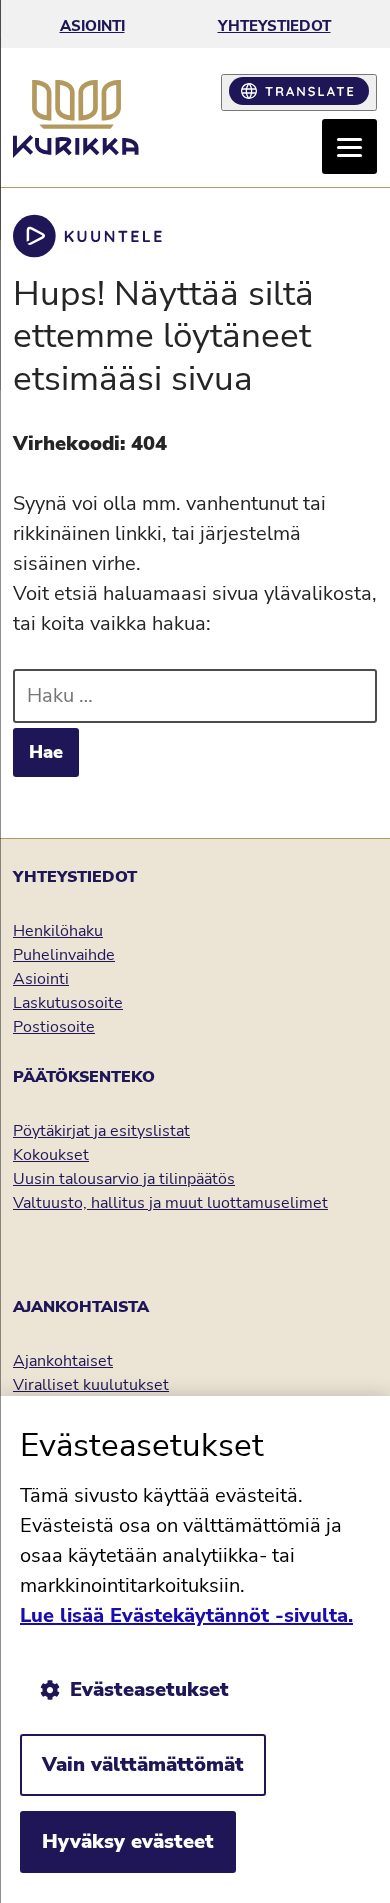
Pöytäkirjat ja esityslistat (101, 1131)
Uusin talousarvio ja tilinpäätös (124, 1179)
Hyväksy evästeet (128, 1841)
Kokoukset (51, 1155)
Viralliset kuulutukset (91, 1385)
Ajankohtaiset (63, 1361)
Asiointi (92, 26)
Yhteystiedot (274, 26)
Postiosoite (54, 1027)
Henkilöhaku (58, 931)
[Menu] (349, 146)
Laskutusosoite (68, 1003)
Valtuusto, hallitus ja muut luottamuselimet (170, 1203)
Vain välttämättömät (143, 1764)
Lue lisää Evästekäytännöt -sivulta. (186, 1615)
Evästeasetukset (149, 1689)
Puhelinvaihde (64, 955)
